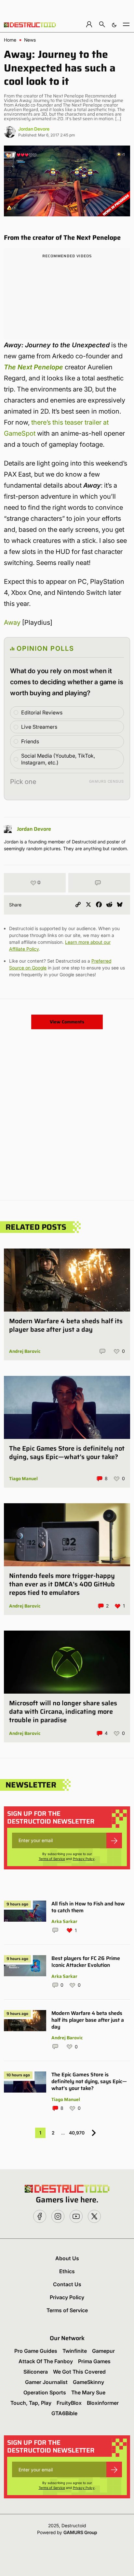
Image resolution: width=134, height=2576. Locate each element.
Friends (30, 741)
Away (12, 622)
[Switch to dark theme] (114, 24)
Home (10, 40)
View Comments (67, 1022)
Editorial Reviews (42, 712)
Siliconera (36, 2372)
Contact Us (67, 2284)
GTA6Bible (64, 2413)
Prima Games (94, 2361)
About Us (67, 2258)
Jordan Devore (34, 129)
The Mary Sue (88, 2392)
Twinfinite (75, 2351)
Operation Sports (45, 2392)
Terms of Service (52, 1859)
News (30, 40)
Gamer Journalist (46, 2382)
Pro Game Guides (36, 2351)
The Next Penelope (33, 367)
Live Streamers (39, 727)
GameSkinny (88, 2382)
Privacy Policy (84, 1859)
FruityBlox (69, 2403)
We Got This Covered (79, 2372)
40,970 (77, 2133)
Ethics (67, 2271)
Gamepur (103, 2351)
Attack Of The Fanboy (46, 2361)
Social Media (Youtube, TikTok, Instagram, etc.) (58, 759)
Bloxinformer (103, 2403)
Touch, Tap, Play (31, 2403)
